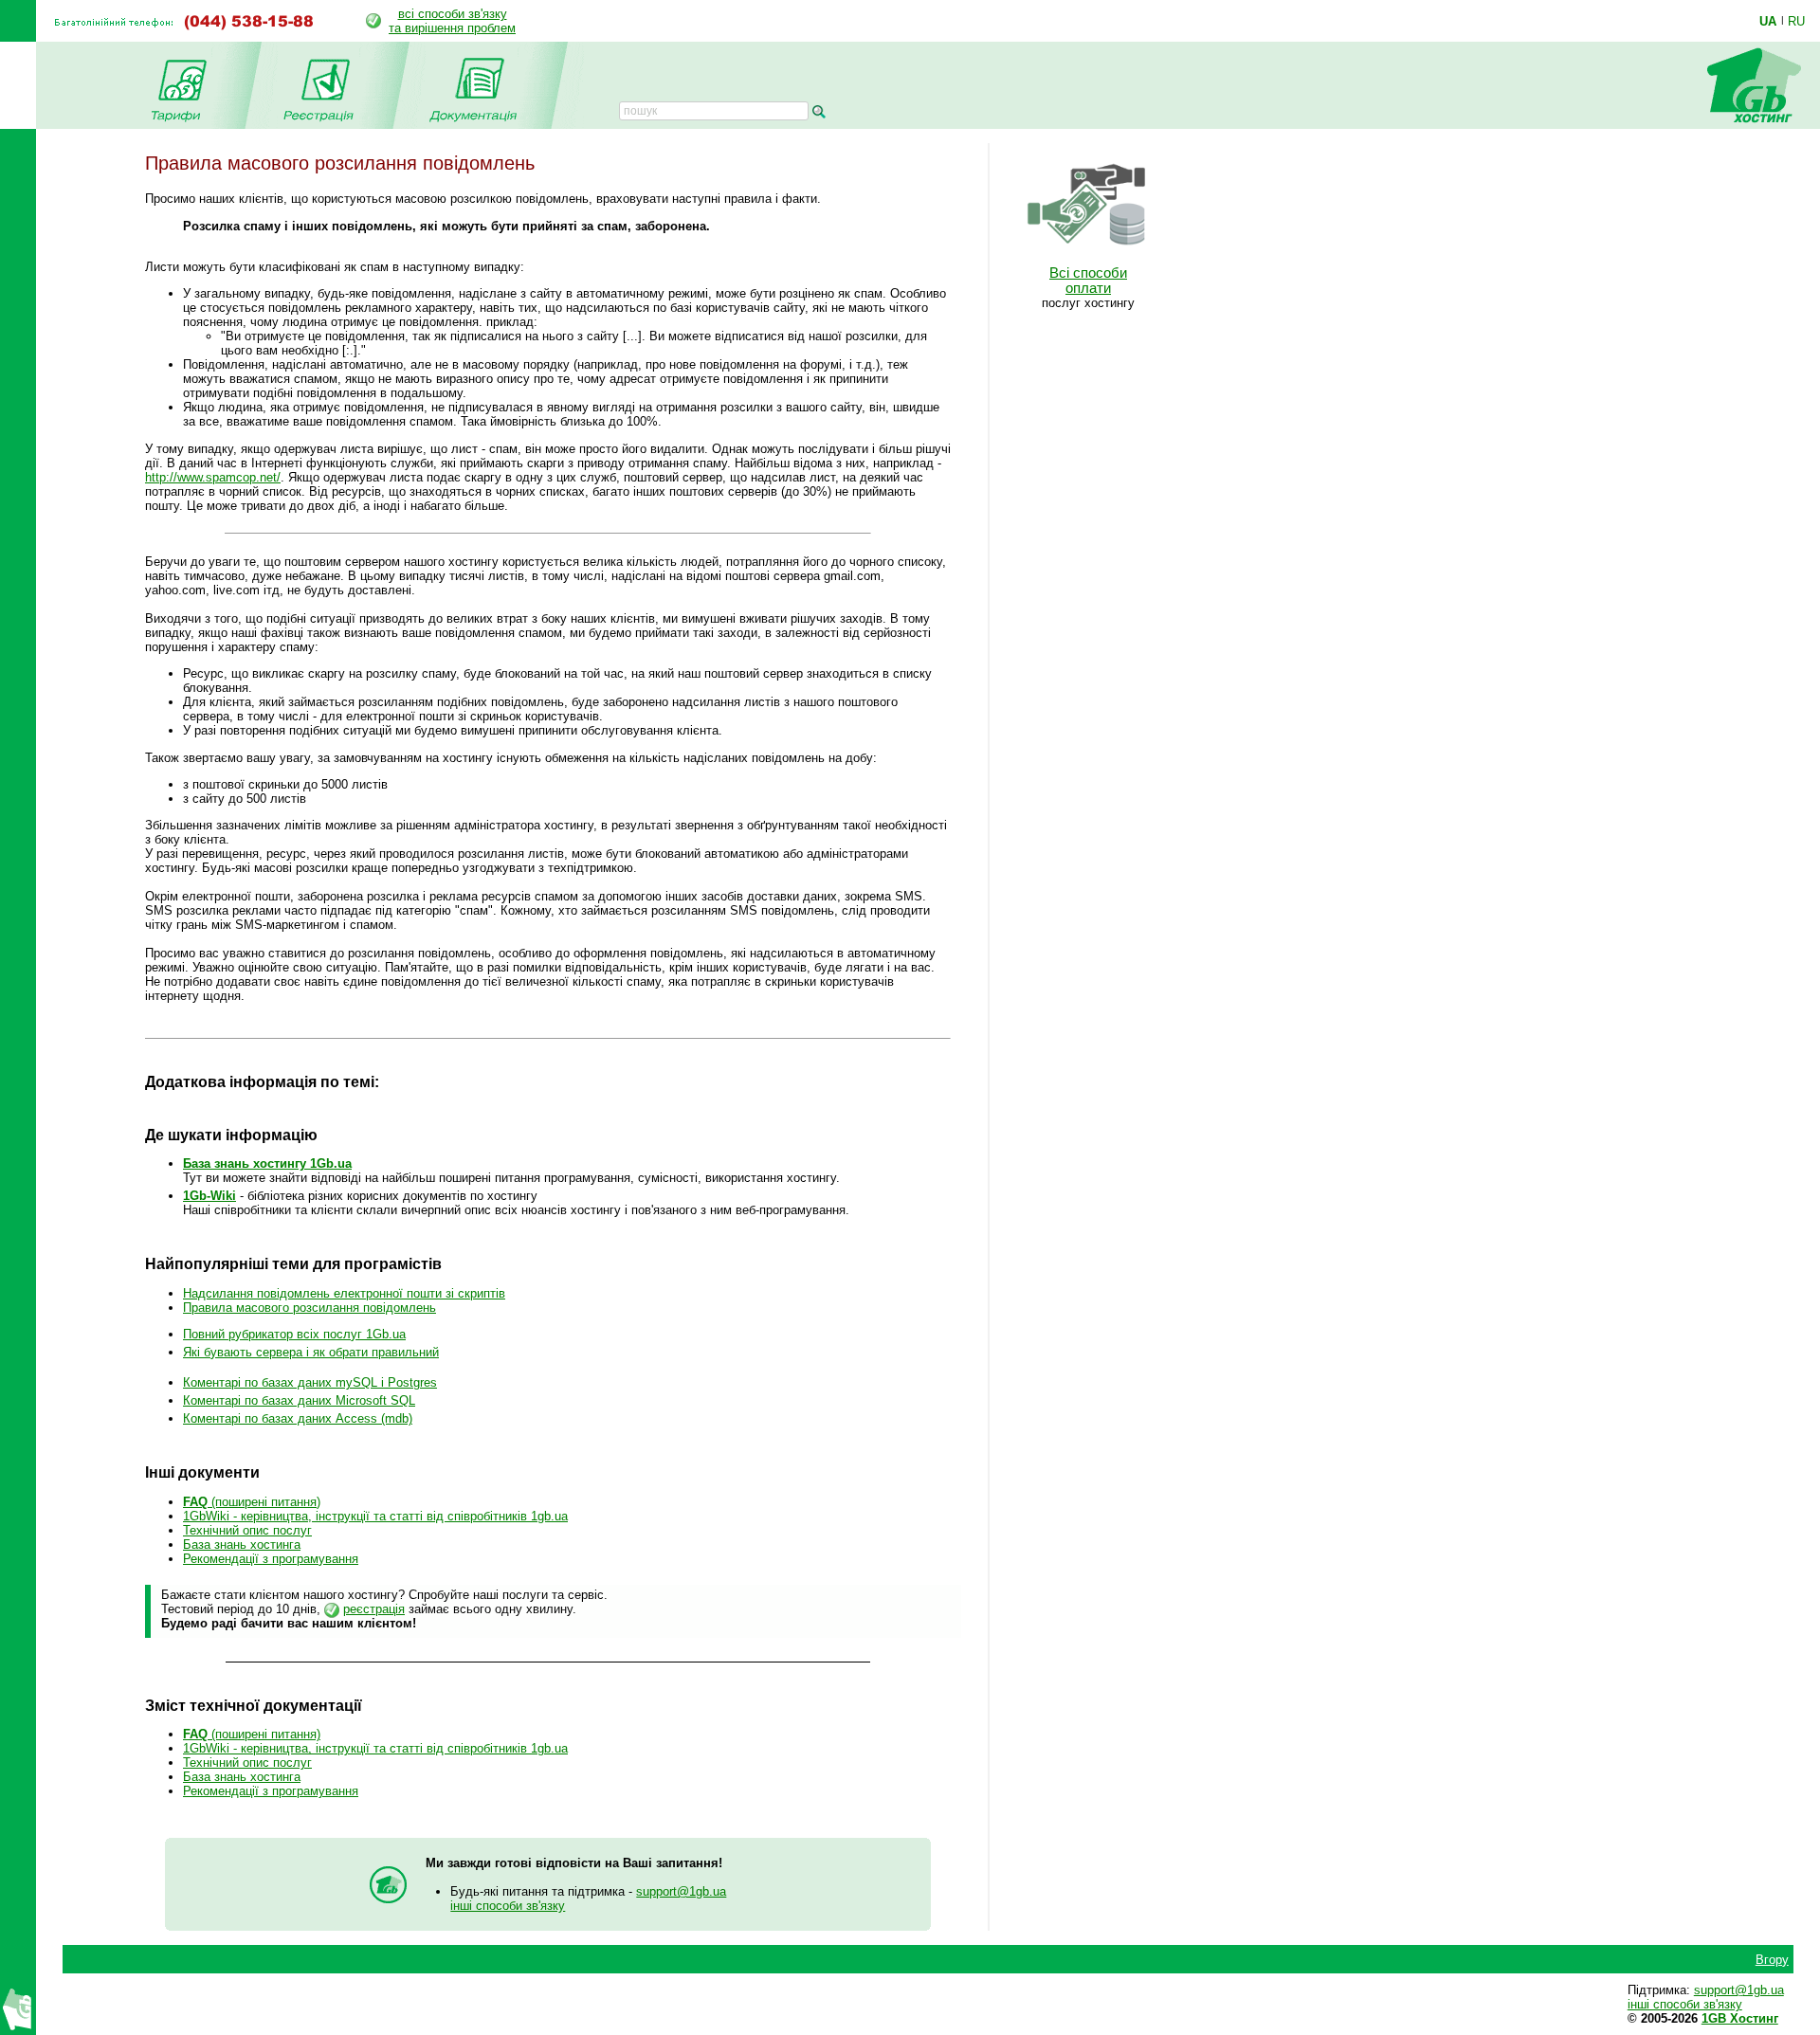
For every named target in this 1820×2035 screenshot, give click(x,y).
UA (1768, 21)
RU (1796, 21)
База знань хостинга (242, 1544)
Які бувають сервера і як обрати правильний (311, 1352)
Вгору (1772, 1960)
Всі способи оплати (1088, 281)
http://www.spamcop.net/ (213, 477)
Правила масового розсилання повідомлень (309, 1308)
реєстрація (374, 1609)
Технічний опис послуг (247, 1530)
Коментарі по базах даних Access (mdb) (298, 1418)
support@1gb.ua (681, 1891)
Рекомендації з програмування (271, 1559)
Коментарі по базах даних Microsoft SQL (299, 1400)
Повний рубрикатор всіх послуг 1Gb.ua (294, 1334)
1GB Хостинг (1740, 2018)
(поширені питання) (252, 1502)
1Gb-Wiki (209, 1196)
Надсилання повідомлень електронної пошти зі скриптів (344, 1293)
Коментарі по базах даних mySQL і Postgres (310, 1382)
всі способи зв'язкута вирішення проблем (452, 21)
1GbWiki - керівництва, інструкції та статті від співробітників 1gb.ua (375, 1516)
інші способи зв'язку (508, 1906)
